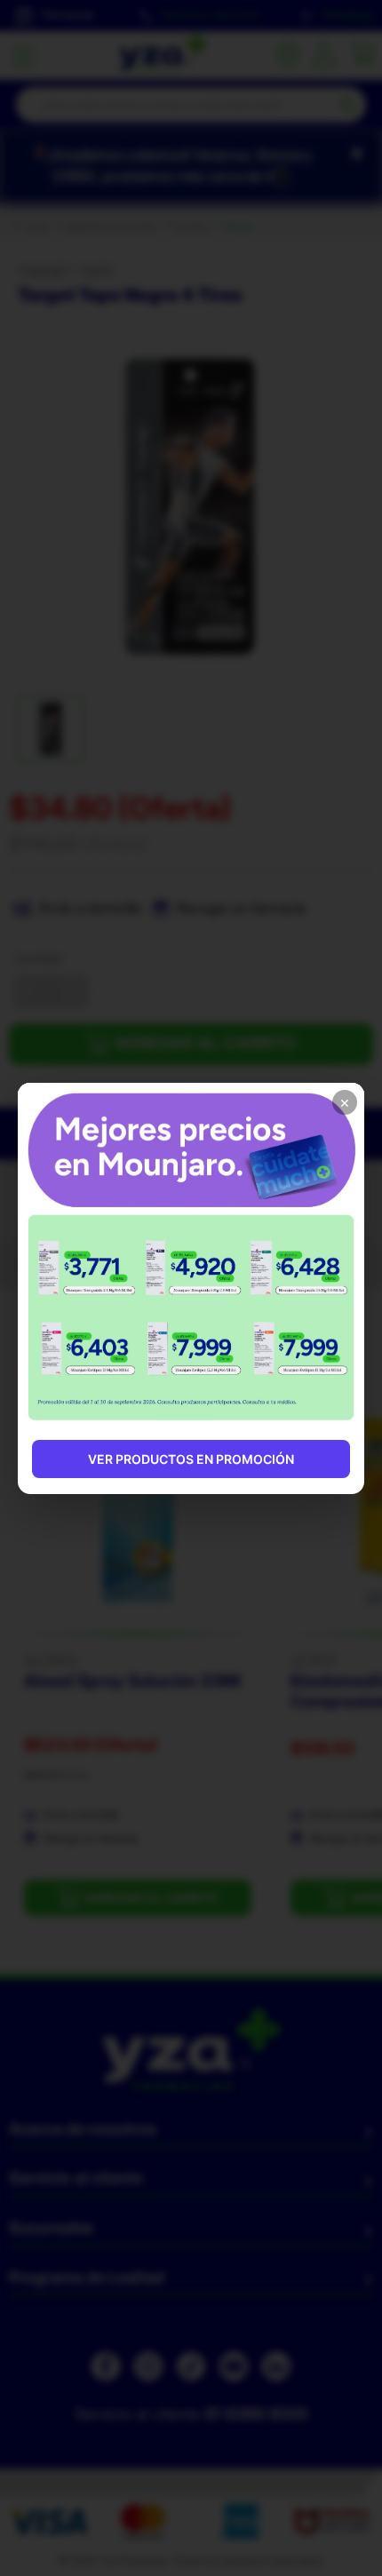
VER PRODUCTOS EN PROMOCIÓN (191, 1459)
